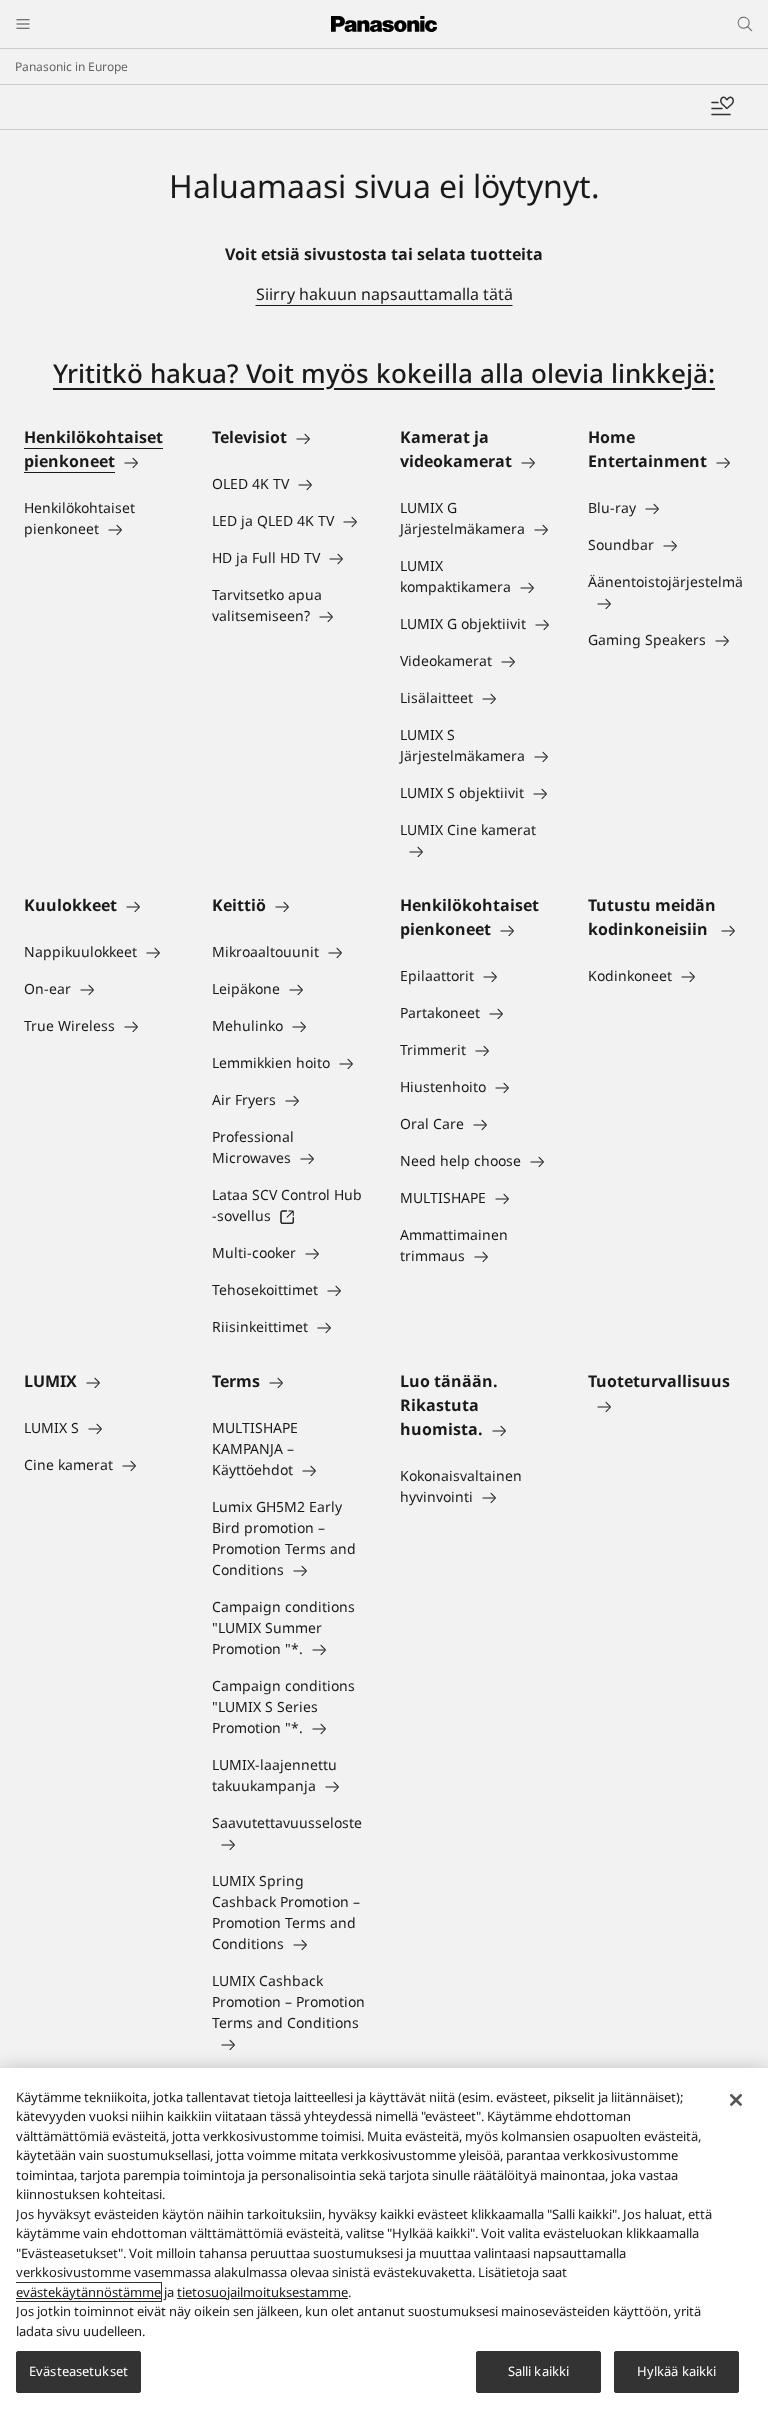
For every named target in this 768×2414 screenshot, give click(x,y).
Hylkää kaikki (677, 2371)
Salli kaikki (539, 2371)
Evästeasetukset (78, 2371)
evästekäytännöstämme (88, 2292)
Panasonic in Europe (71, 66)
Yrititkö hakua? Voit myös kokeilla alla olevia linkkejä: (384, 373)
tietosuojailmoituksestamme (262, 2292)
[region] (384, 2241)
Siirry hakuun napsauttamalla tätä (384, 294)
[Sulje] (736, 2100)
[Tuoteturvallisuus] (666, 1405)
